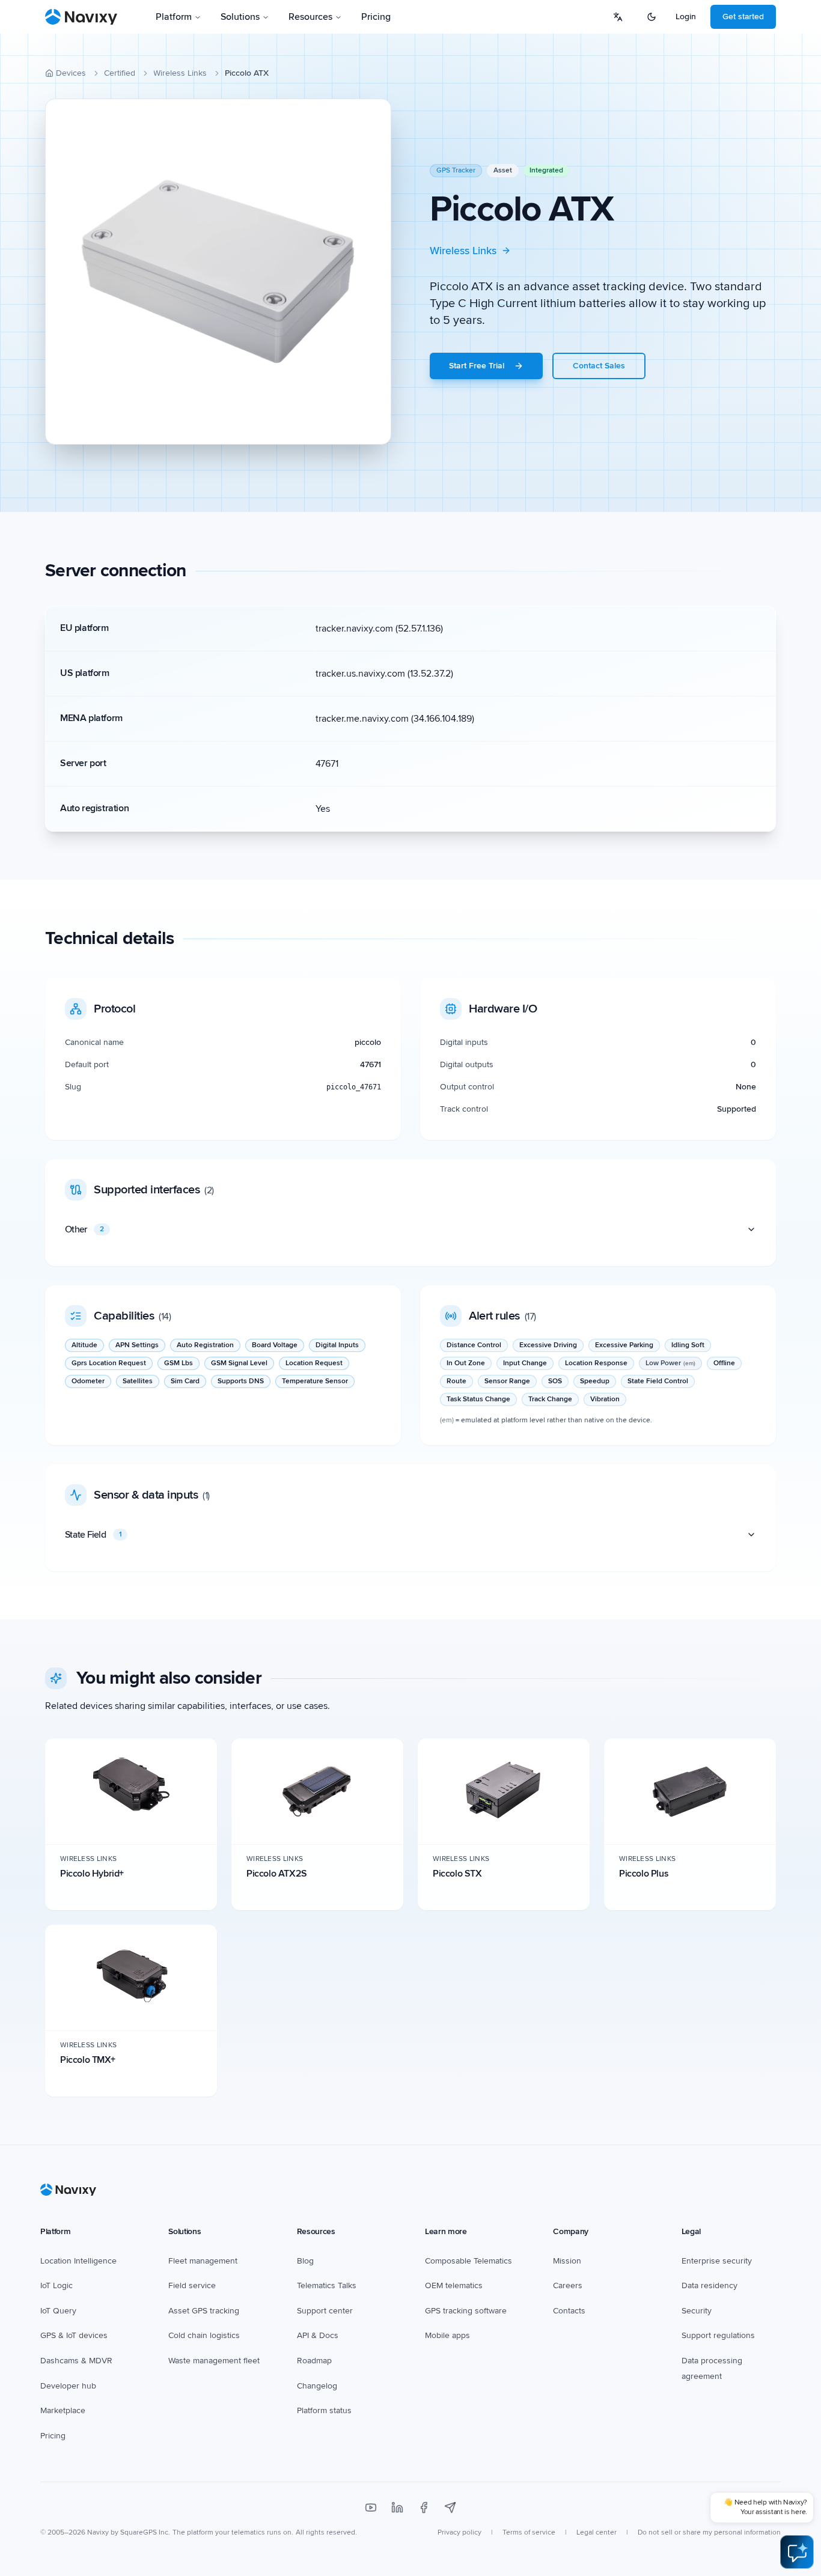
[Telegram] (450, 2507)
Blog (305, 2261)
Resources (310, 17)
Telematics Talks (327, 2285)
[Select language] (618, 17)
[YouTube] (371, 2507)
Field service (192, 2285)
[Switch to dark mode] (652, 17)
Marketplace (63, 2410)
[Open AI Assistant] (797, 2552)
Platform (174, 17)
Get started (743, 17)
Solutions (240, 17)
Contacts (569, 2311)
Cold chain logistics (204, 2335)
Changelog (317, 2386)
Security (697, 2311)
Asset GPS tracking (204, 2311)
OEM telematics (454, 2285)
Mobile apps (447, 2335)
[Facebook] (424, 2507)
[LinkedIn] (397, 2507)
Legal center (597, 2532)
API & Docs (318, 2335)
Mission (567, 2261)
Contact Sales (599, 366)
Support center (325, 2311)
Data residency (710, 2285)
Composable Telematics (468, 2261)
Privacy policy (459, 2532)
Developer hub (68, 2386)
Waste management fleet (214, 2361)
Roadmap (314, 2361)
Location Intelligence (78, 2261)
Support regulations (718, 2335)
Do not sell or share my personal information (709, 2532)
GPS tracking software (466, 2311)
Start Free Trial (477, 366)
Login (686, 17)
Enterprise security (717, 2261)
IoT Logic (56, 2285)
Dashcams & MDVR (76, 2361)
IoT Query (58, 2311)
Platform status (324, 2410)
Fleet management (203, 2261)
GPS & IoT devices (74, 2335)
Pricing (376, 17)
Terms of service (529, 2532)
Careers (568, 2285)
